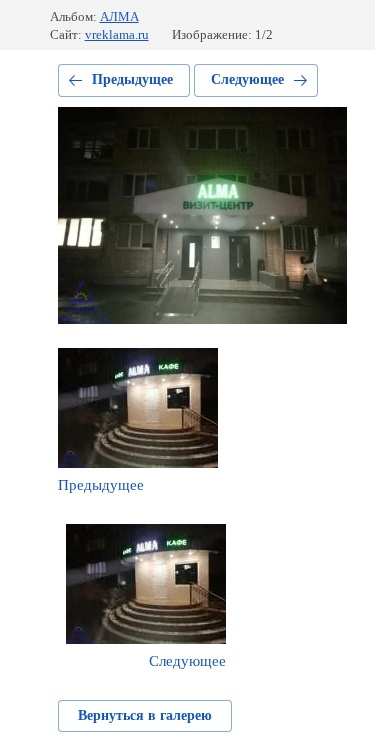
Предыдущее (132, 79)
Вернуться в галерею (145, 715)
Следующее (247, 79)
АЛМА (119, 16)
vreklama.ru (117, 34)
